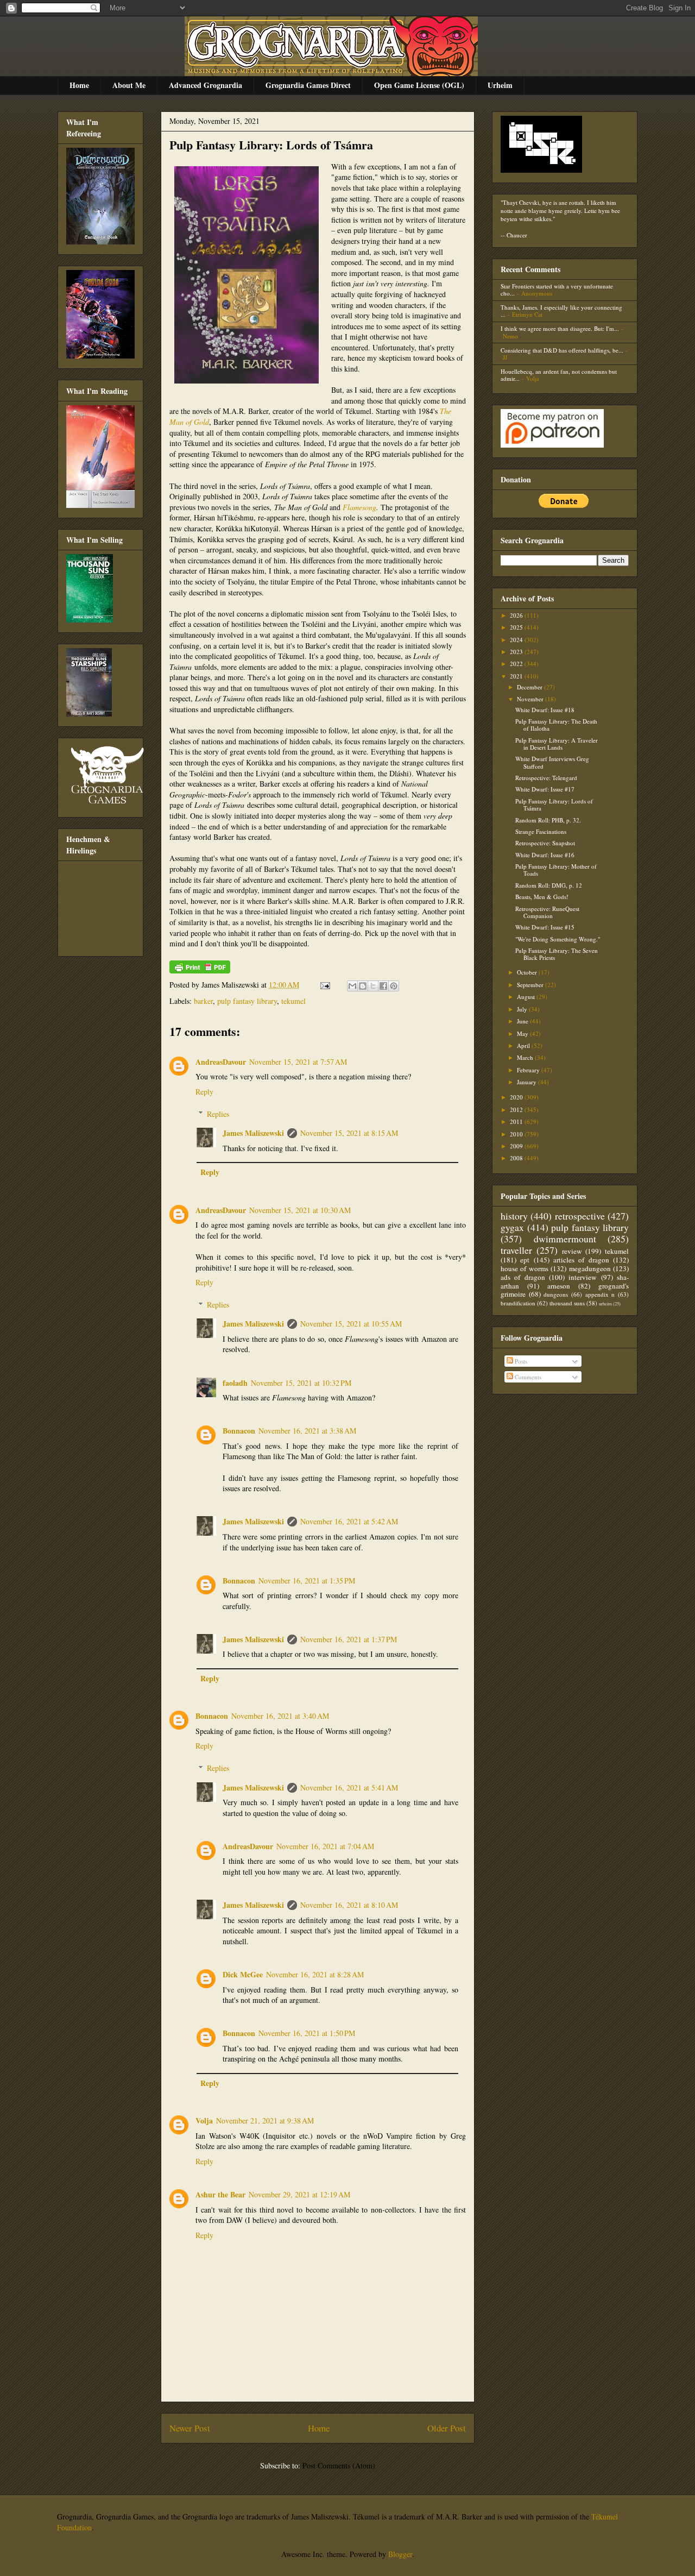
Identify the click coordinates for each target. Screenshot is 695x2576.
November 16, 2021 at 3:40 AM (280, 1716)
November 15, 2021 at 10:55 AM (351, 1324)
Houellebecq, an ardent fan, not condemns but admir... (559, 375)
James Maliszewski (253, 1133)
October (528, 972)
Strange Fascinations (541, 831)
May (523, 1033)
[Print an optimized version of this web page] (200, 970)
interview (583, 1277)
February (529, 1070)
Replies (218, 1114)
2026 (517, 615)
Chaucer (517, 235)
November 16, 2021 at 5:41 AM (349, 1788)
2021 (517, 676)
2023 (517, 652)
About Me (129, 85)
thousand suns (567, 1303)
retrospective (580, 1216)
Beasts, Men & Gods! (542, 897)
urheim (605, 1303)
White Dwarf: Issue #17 (545, 789)
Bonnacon (239, 1431)
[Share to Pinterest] (394, 986)
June (523, 1021)
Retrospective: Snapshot (545, 843)
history (514, 1216)
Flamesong (359, 507)
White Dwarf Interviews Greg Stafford (552, 762)
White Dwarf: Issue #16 (545, 855)
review (572, 1251)
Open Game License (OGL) (419, 85)
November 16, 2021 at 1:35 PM (307, 1581)
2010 (517, 1134)
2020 (517, 1097)
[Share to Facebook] (383, 986)
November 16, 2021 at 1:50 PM (307, 2033)
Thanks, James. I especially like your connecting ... (561, 311)
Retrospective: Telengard (546, 778)
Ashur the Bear (220, 2194)
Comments (527, 1377)
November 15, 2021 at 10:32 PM (301, 1383)
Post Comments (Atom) (339, 2465)
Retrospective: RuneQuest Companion (547, 912)
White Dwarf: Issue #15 (545, 927)
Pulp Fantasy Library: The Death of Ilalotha (556, 725)
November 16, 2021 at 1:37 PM (349, 1639)
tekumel (293, 1001)
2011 (517, 1121)
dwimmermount (565, 1239)
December (530, 687)
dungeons (556, 1294)
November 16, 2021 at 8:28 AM (315, 1974)
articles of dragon (581, 1260)
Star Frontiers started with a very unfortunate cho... (557, 290)
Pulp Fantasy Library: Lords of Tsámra (271, 145)
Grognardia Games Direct (308, 85)
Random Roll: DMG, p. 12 (549, 885)
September (531, 985)
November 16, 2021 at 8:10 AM (349, 1905)
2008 (517, 1158)
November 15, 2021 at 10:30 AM (300, 1210)
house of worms (525, 1268)
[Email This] (352, 986)
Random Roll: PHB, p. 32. (548, 820)
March (526, 1057)
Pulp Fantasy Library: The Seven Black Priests (557, 954)
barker (203, 1001)
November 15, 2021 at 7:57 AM (298, 1062)
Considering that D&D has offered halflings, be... (562, 350)
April (524, 1045)
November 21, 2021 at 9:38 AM (265, 2121)
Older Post (447, 2428)
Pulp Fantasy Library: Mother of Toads (556, 870)
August (527, 997)
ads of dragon (523, 1277)
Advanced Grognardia (206, 85)
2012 (517, 1110)
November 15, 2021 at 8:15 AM (349, 1133)
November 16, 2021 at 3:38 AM (307, 1431)
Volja (204, 2121)
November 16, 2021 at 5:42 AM (349, 1521)
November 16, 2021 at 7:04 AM (325, 1846)
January (527, 1082)
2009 (517, 1146)
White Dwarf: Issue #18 (545, 710)
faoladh (235, 1383)
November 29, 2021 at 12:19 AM (299, 2194)
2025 (517, 627)
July (523, 1009)
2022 (517, 664)
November (531, 699)
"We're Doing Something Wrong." (558, 939)
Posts (520, 1361)
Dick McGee (243, 1974)
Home (79, 85)
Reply (204, 1092)
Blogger (400, 2554)
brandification (518, 1303)
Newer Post (190, 2428)
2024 (517, 640)
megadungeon (590, 1268)
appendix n (600, 1294)
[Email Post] (324, 985)
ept (525, 1260)
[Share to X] (373, 986)
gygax (512, 1227)
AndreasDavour (221, 1062)
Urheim (500, 85)
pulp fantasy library (247, 1001)
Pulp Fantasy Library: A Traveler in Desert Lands (557, 744)
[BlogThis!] (363, 986)
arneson (559, 1286)
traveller (516, 1250)
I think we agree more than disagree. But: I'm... (560, 328)
